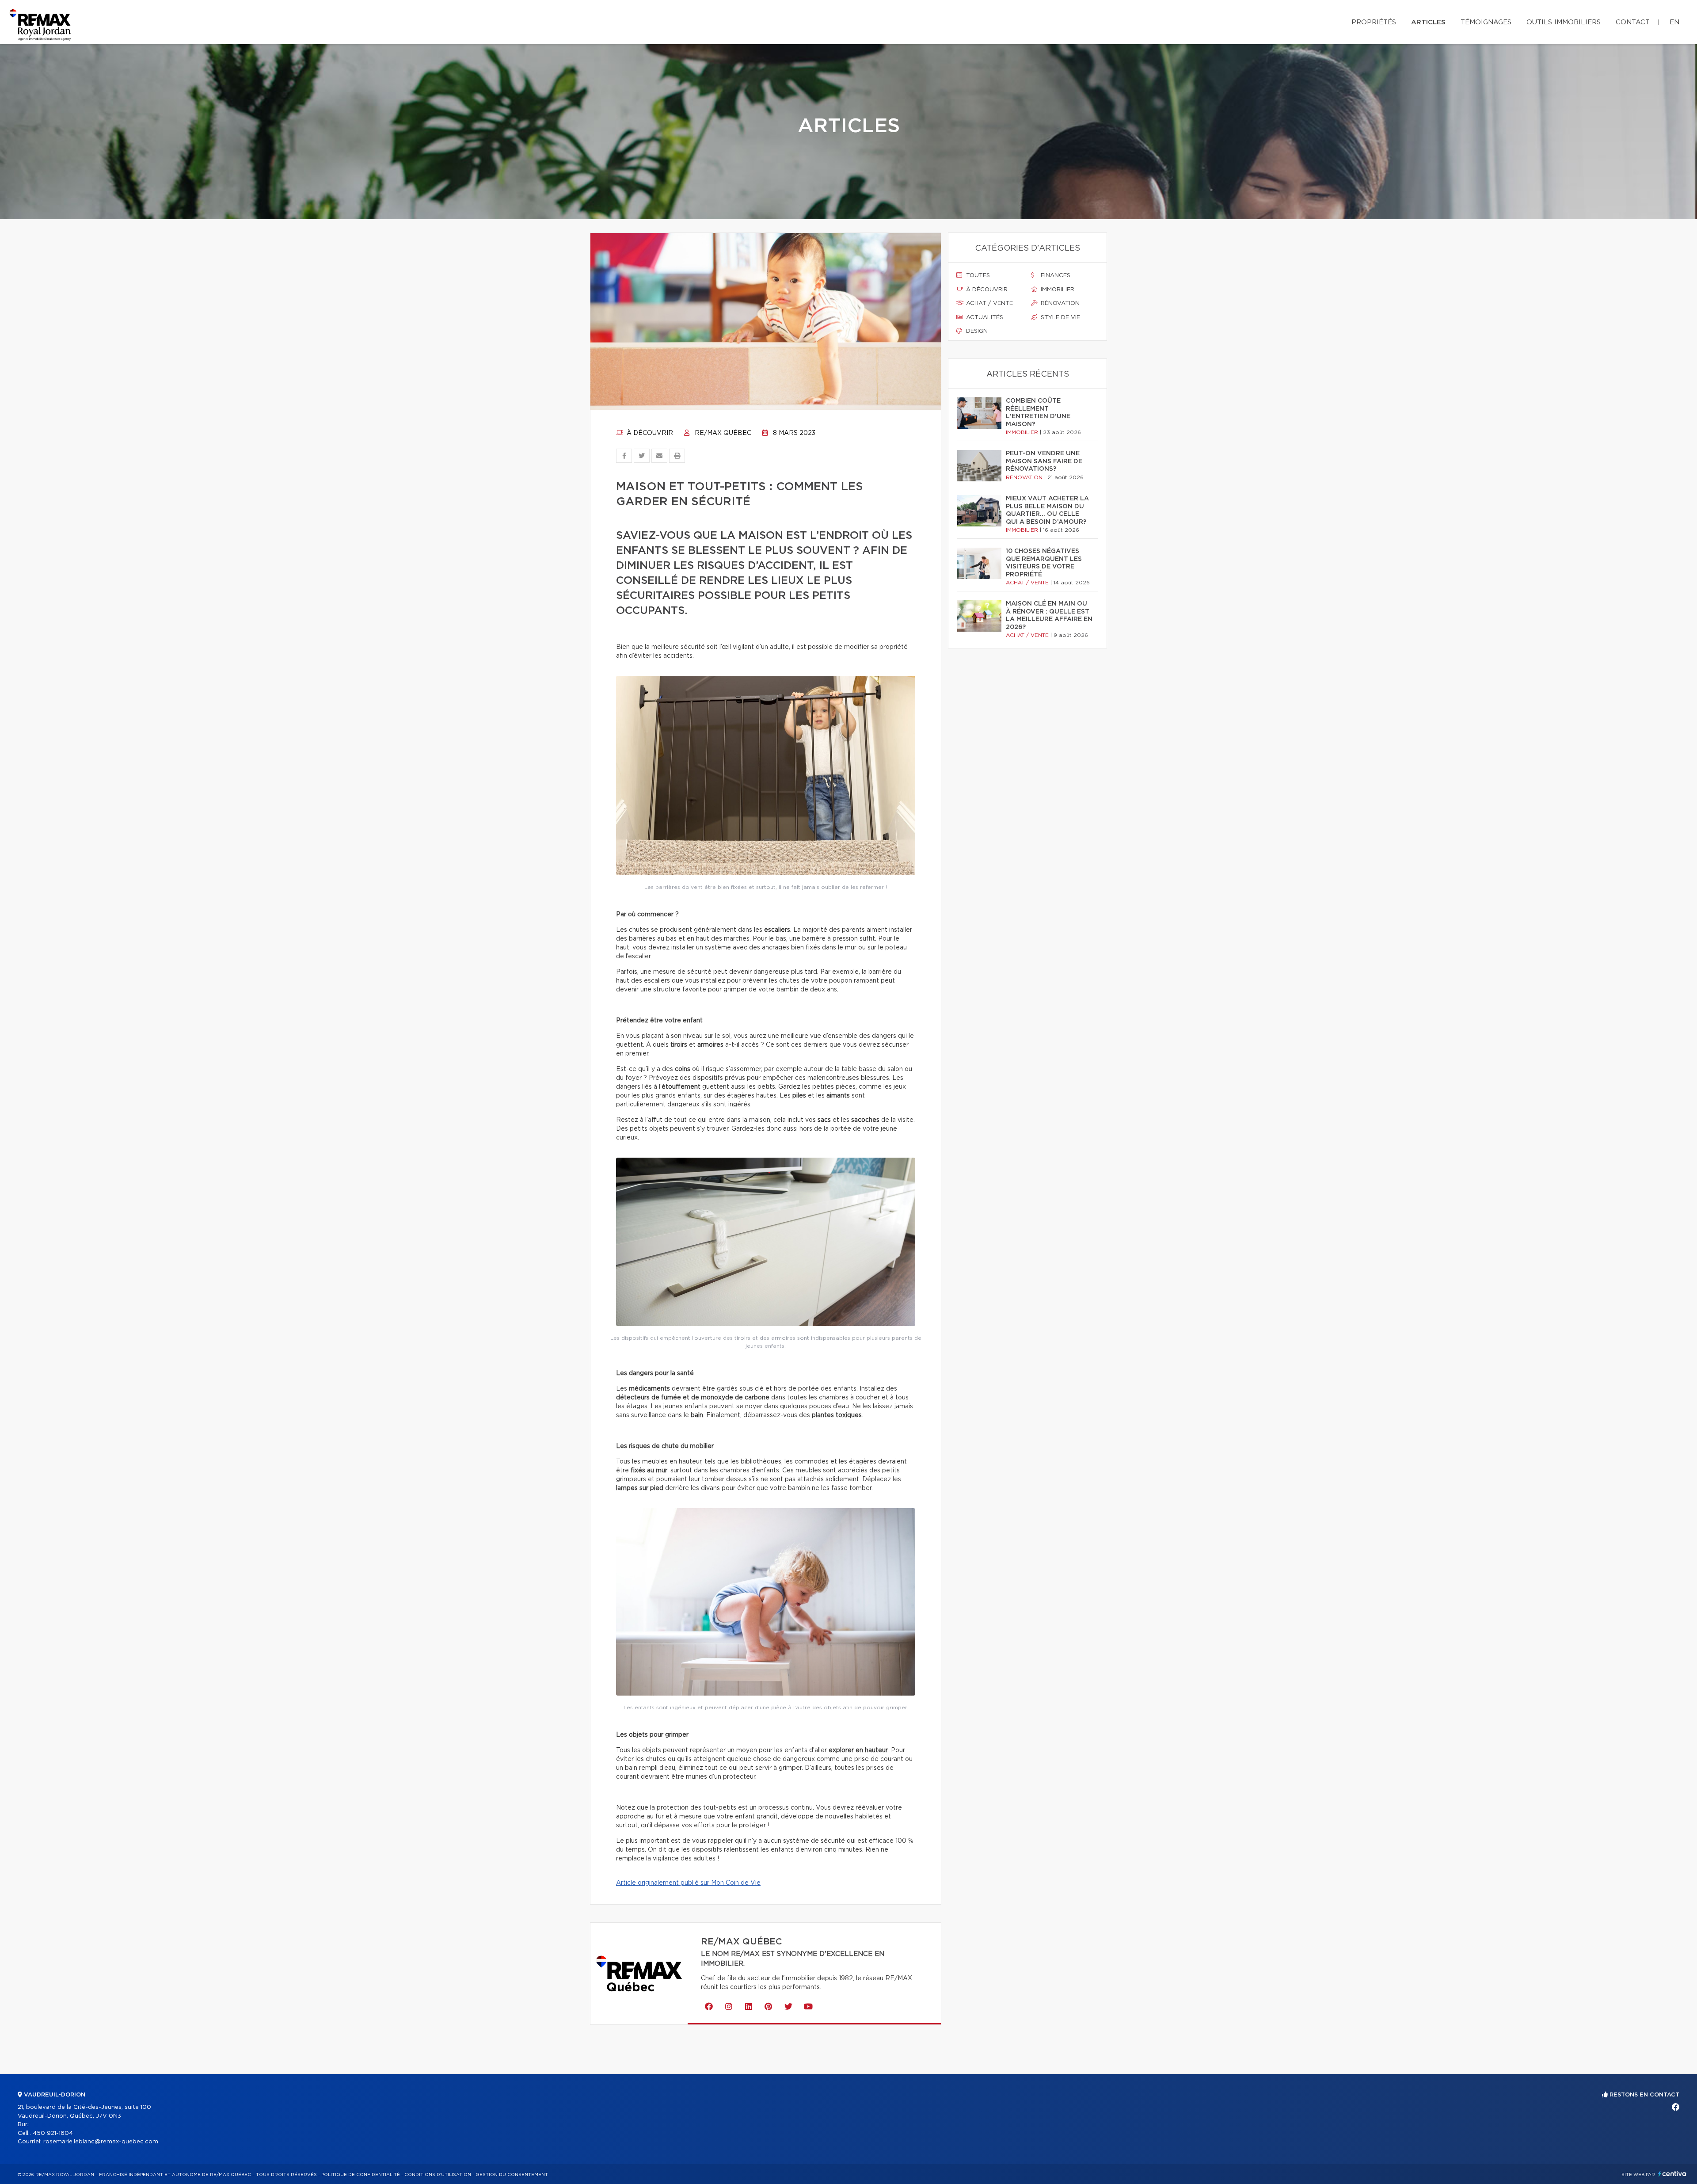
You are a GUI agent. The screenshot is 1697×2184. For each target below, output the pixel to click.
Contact (1633, 22)
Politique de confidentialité (361, 2175)
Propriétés (1374, 22)
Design (976, 331)
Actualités (984, 318)
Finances (1055, 276)
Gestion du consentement (512, 2175)
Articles (1428, 22)
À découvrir (649, 433)
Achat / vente (989, 303)
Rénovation (1059, 303)
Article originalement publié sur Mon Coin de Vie (688, 1883)
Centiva (1672, 2174)
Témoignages (1486, 22)
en (1674, 22)
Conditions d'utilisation (438, 2175)
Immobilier (1057, 290)
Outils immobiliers (1564, 22)
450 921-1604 (53, 2133)
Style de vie (1060, 318)
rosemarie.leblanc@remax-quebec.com (101, 2142)
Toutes (977, 276)
